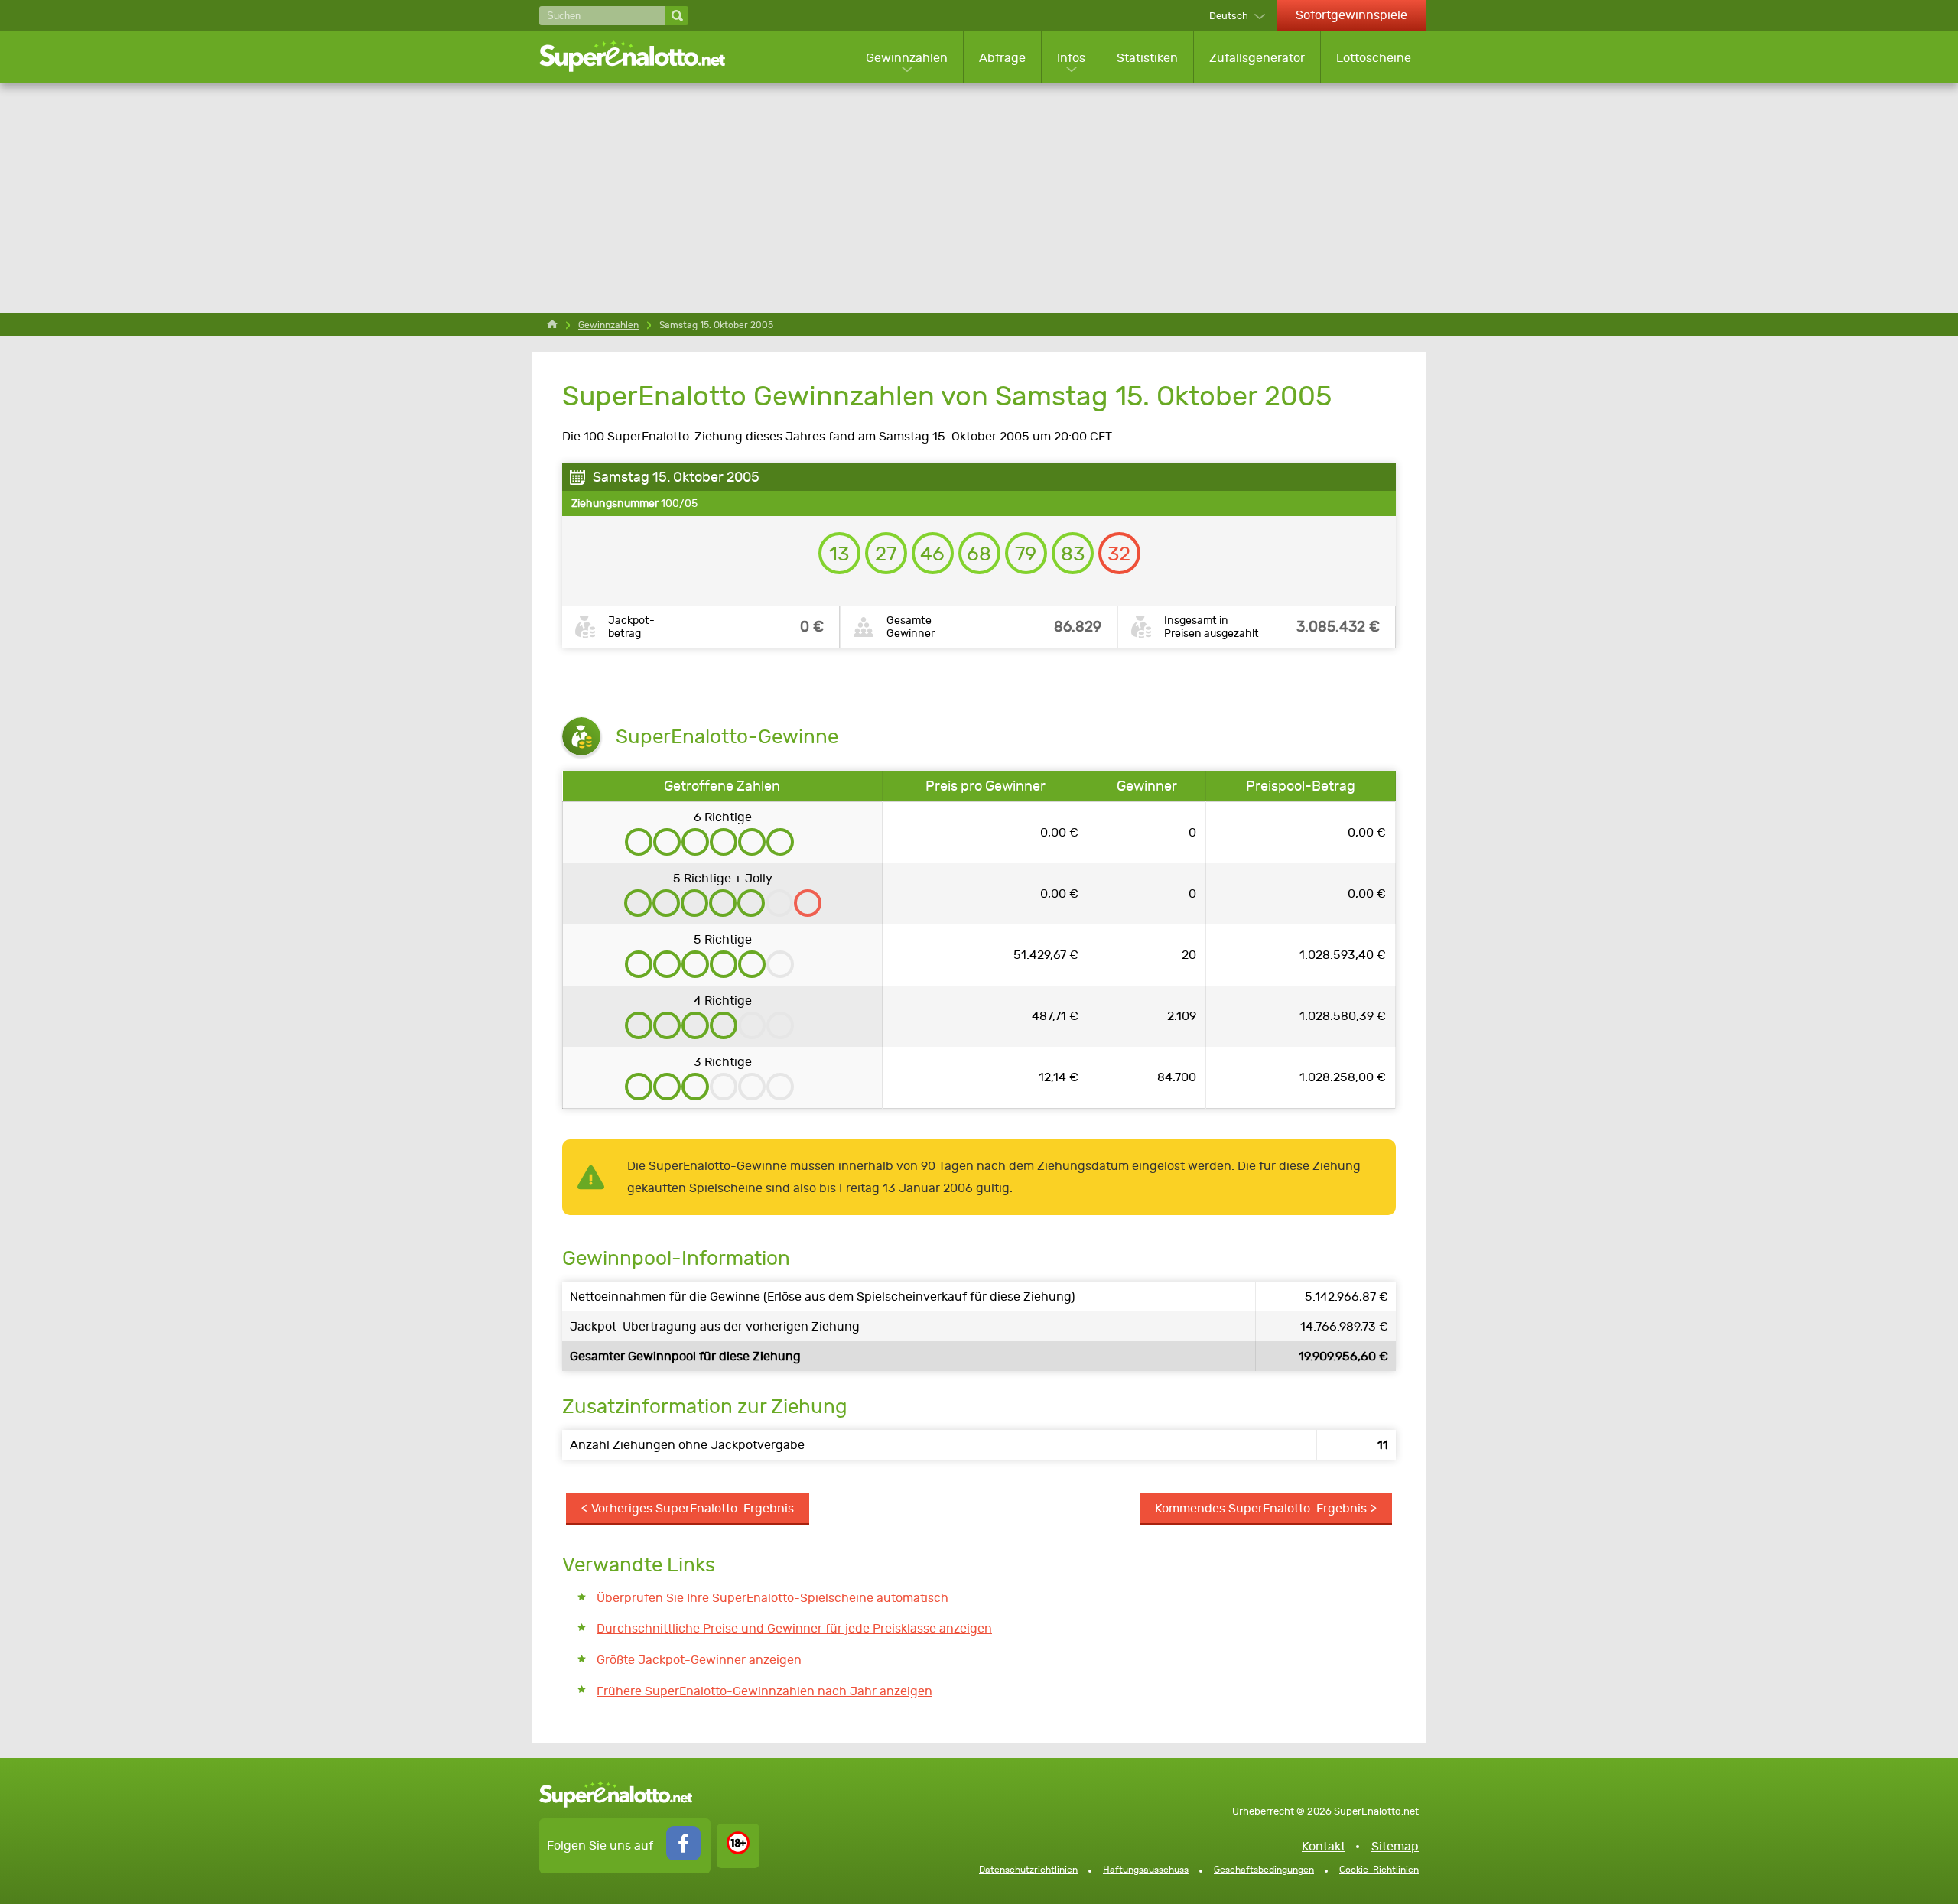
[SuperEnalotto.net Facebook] (683, 1856)
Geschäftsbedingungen (1264, 1870)
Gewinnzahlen (907, 58)
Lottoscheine (1374, 58)
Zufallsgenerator (1257, 58)
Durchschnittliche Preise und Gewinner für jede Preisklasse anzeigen (794, 1628)
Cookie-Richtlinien (1379, 1870)
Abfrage (1002, 58)
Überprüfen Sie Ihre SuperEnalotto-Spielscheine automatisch (772, 1598)
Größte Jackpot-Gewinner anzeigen (699, 1660)
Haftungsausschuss (1146, 1870)
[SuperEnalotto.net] (642, 57)
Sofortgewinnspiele (1351, 15)
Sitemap (1395, 1846)
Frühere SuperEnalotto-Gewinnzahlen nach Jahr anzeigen (764, 1691)
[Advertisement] (979, 198)
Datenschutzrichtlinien (1028, 1870)
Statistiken (1147, 58)
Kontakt (1324, 1846)
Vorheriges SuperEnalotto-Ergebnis (693, 1508)
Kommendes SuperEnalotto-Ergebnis (1261, 1508)
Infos (1071, 58)
